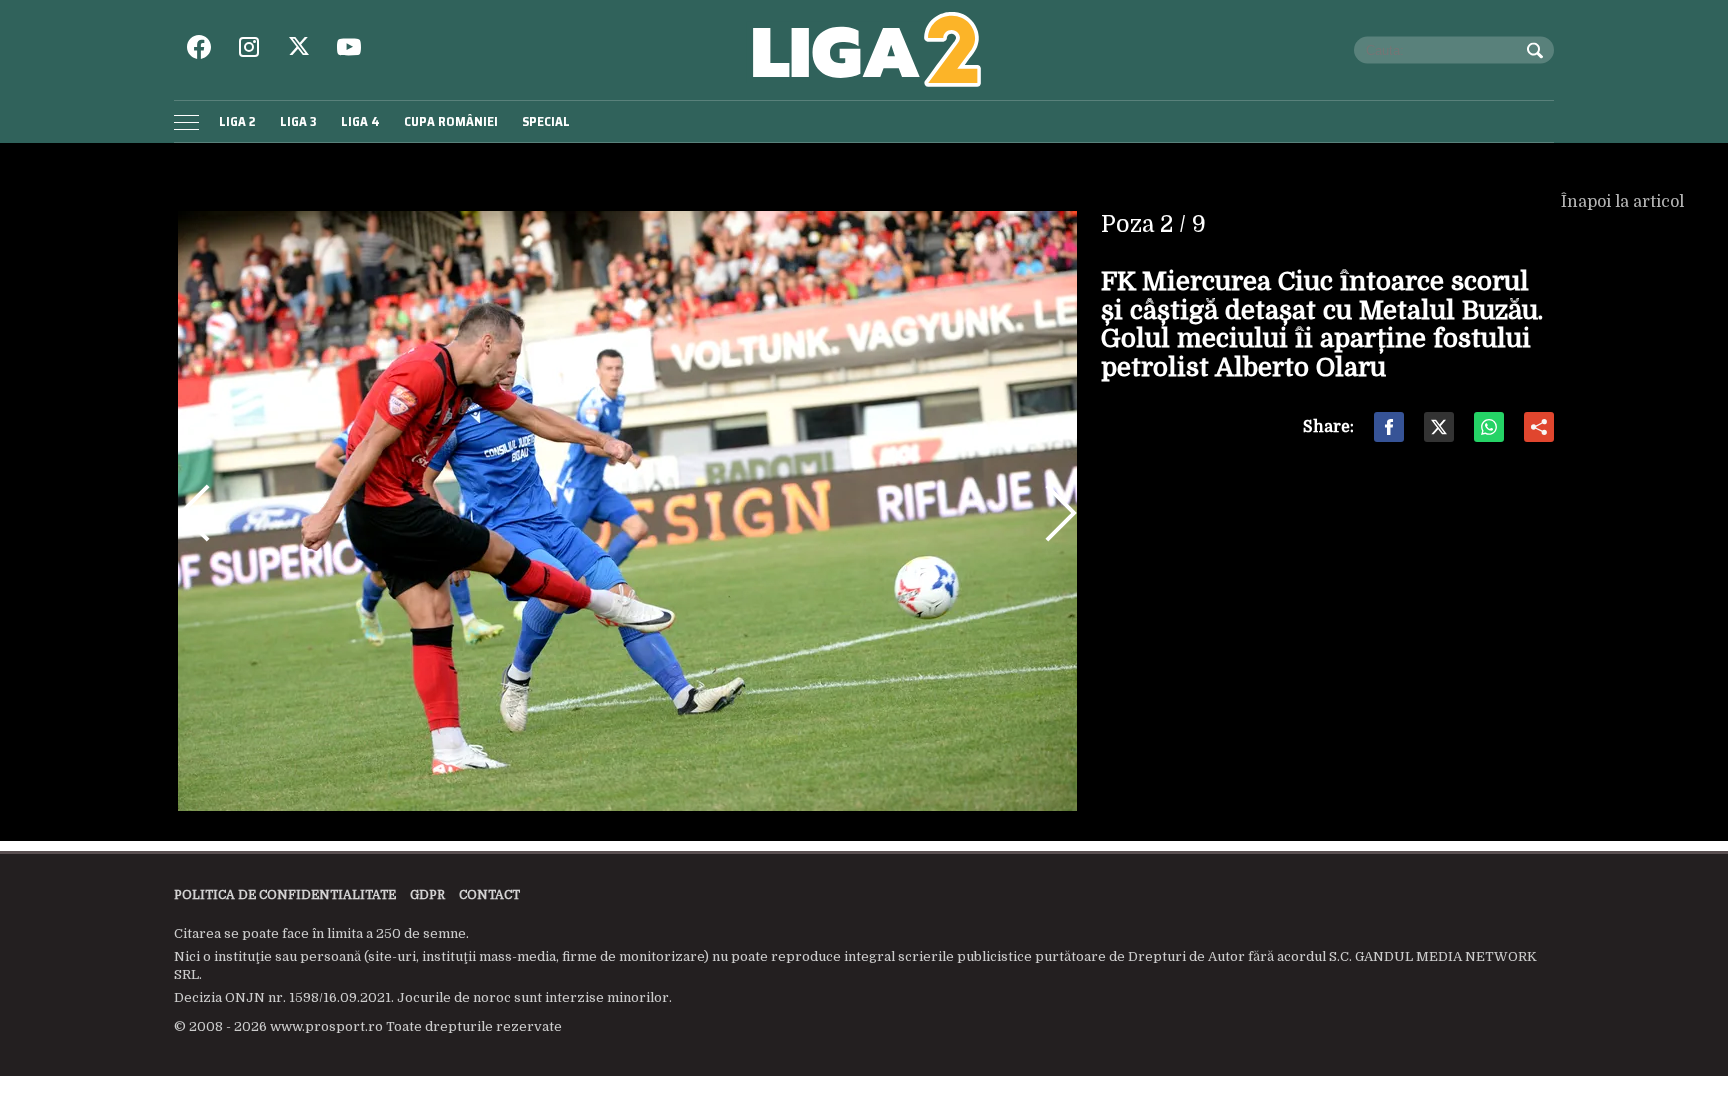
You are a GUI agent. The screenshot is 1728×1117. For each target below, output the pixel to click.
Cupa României (451, 121)
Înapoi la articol (1624, 202)
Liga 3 (298, 121)
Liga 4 (360, 121)
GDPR (427, 895)
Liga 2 (237, 121)
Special (546, 121)
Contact (489, 895)
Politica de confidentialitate (285, 895)
